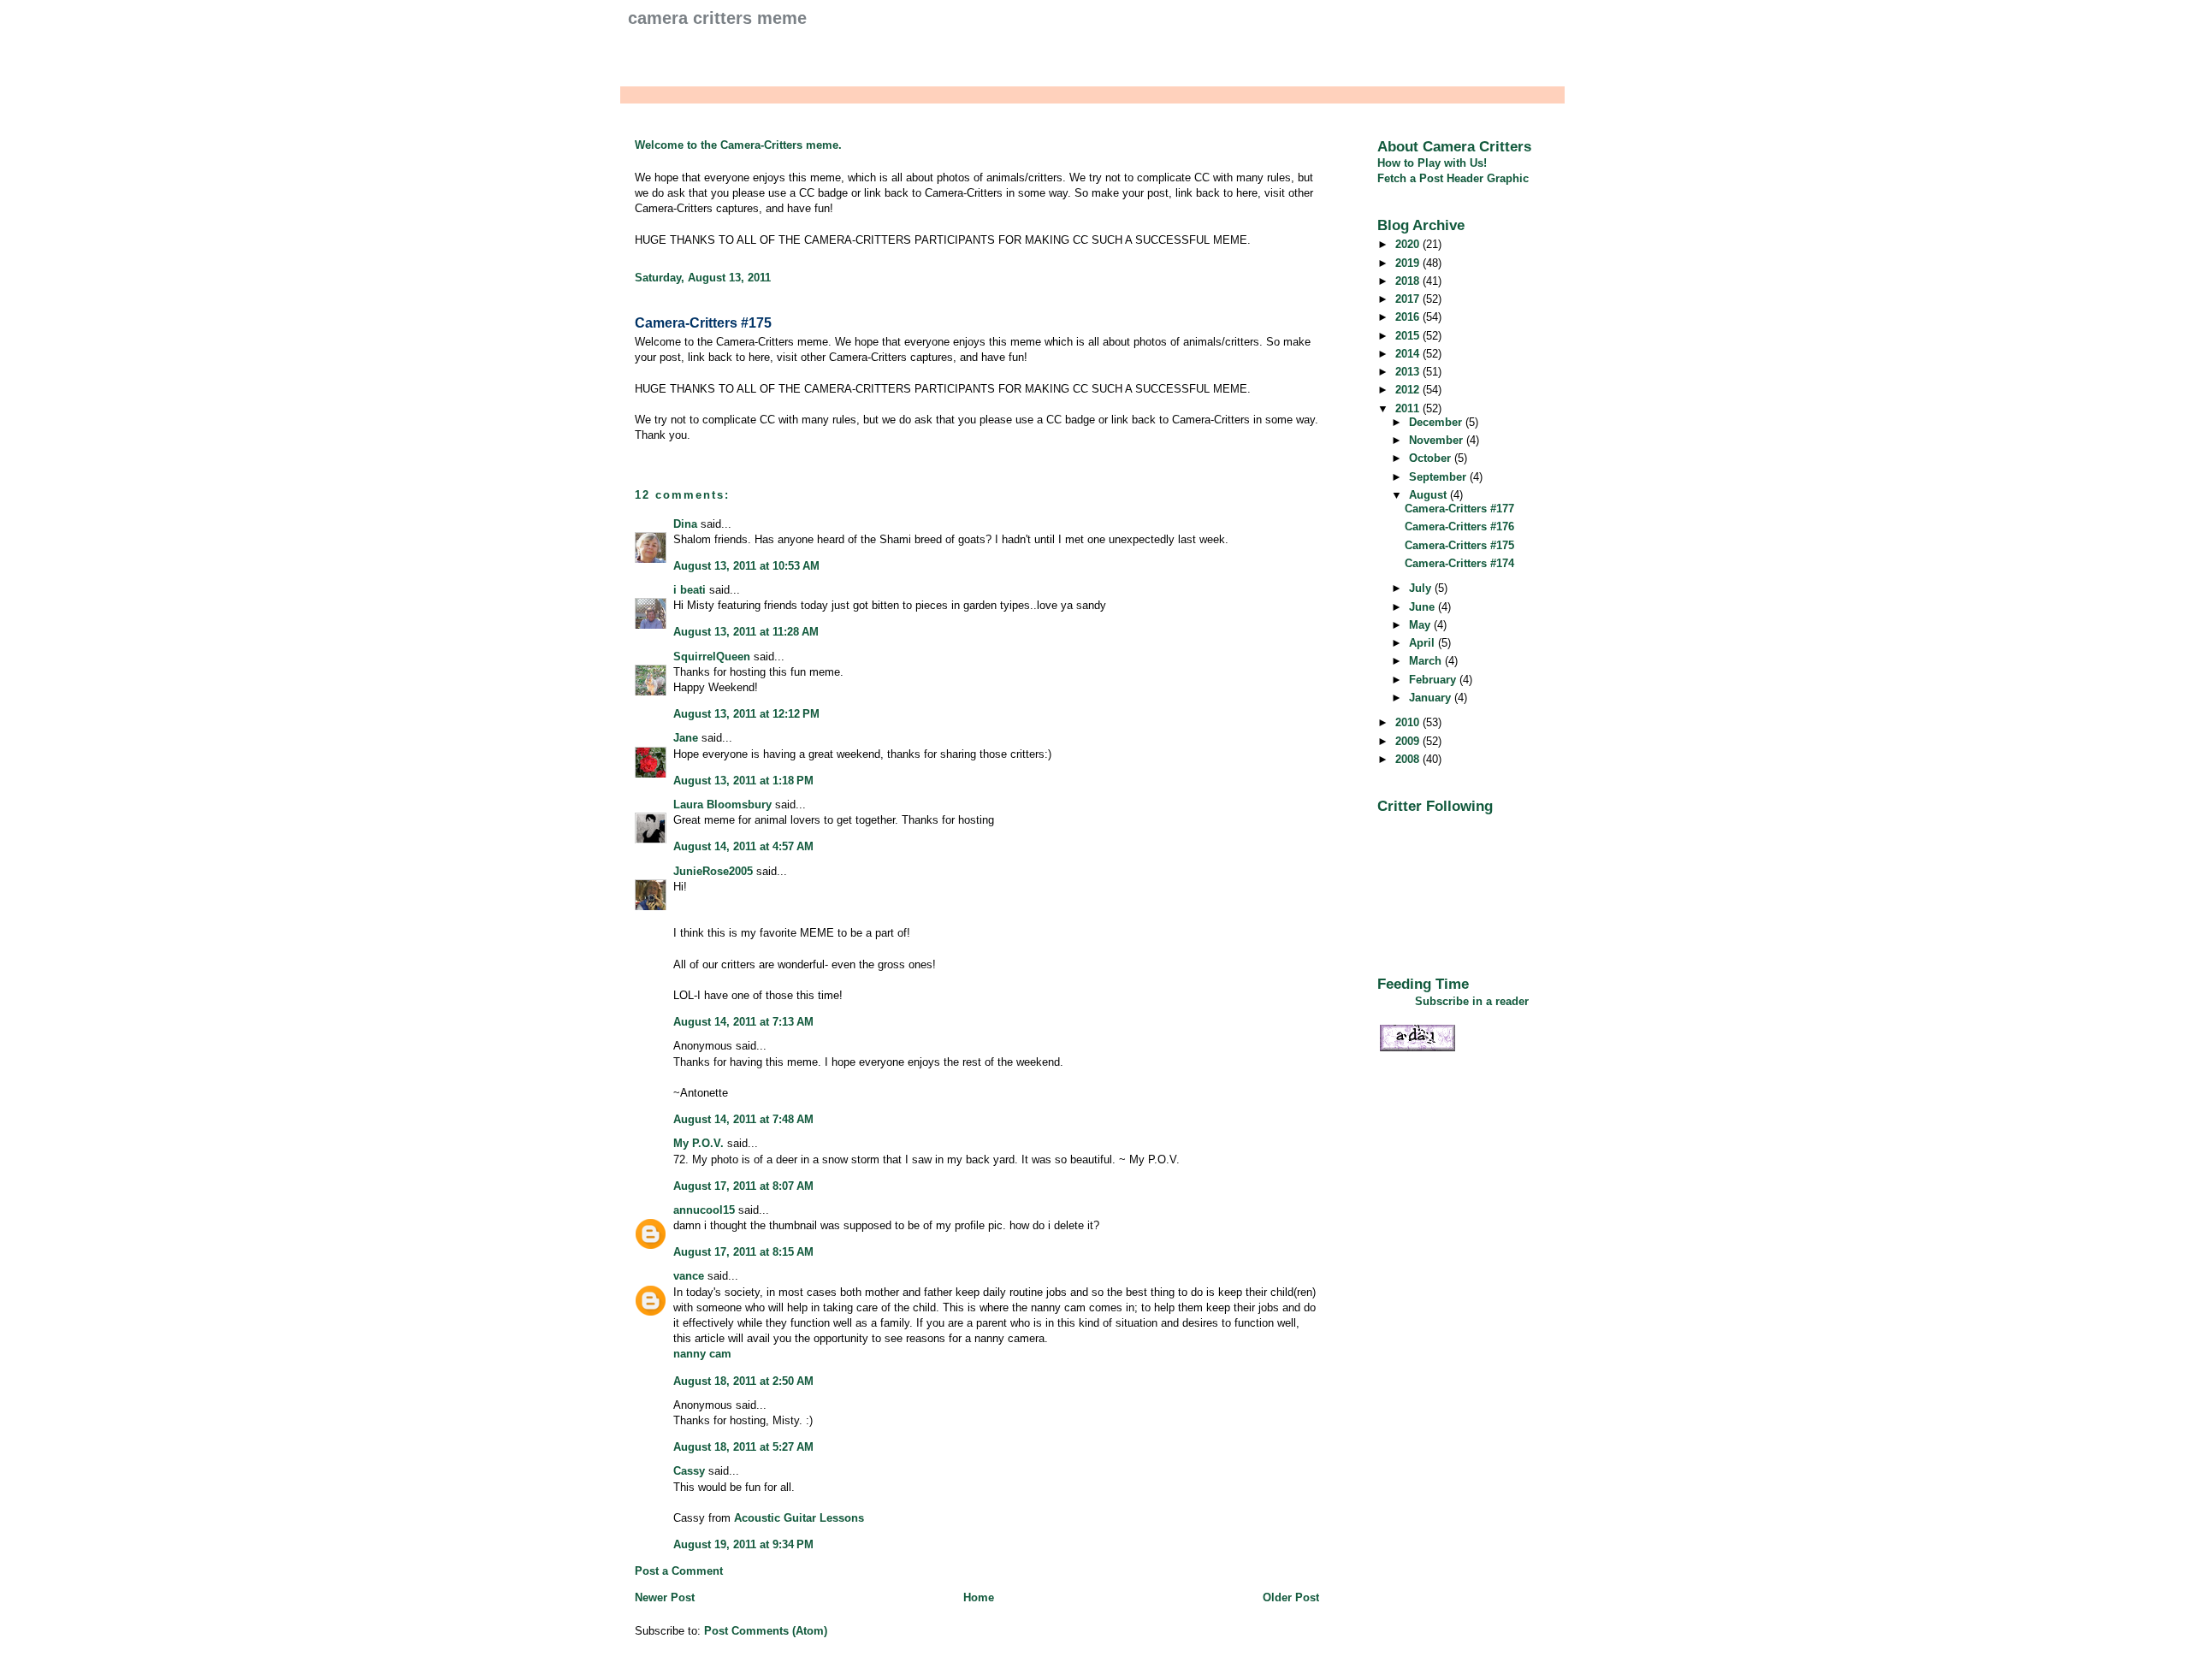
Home (979, 1597)
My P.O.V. (698, 1143)
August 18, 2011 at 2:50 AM (743, 1381)
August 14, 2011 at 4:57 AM (743, 846)
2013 (1409, 372)
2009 (1409, 741)
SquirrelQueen (712, 657)
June (1423, 607)
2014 (1409, 354)
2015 (1409, 336)
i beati (690, 590)
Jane (686, 738)
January (1432, 698)
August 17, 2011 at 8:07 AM (743, 1186)
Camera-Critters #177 (1459, 509)
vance (689, 1276)
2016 (1409, 317)
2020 (1409, 244)
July (1422, 588)
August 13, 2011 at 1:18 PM (743, 781)
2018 (1409, 281)
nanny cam (702, 1354)
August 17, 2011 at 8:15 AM (743, 1252)
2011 (1409, 408)
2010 (1409, 722)
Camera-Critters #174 (1459, 563)
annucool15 (704, 1210)
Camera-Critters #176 (1459, 526)
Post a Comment (679, 1571)
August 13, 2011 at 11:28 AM (746, 632)
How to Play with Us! (1432, 163)
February (1434, 680)
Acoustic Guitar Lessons (799, 1518)
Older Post (1291, 1597)
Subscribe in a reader (1472, 1001)
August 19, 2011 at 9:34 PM (743, 1544)
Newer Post (665, 1597)
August (1429, 495)
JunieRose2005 (713, 871)
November (1438, 440)
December (1437, 422)
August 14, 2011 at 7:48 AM (743, 1119)
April (1423, 643)
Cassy (689, 1471)
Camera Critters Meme (717, 18)
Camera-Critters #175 (703, 323)
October (1432, 458)
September (1439, 477)
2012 (1409, 390)
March (1427, 661)
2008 (1409, 759)
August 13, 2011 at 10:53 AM (746, 566)
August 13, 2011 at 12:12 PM (746, 714)
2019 (1409, 263)
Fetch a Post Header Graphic (1453, 178)
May (1421, 625)
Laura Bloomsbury (722, 805)
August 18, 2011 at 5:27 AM (743, 1447)
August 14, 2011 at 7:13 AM (743, 1022)
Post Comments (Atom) (766, 1631)
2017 (1409, 299)
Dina (685, 524)
